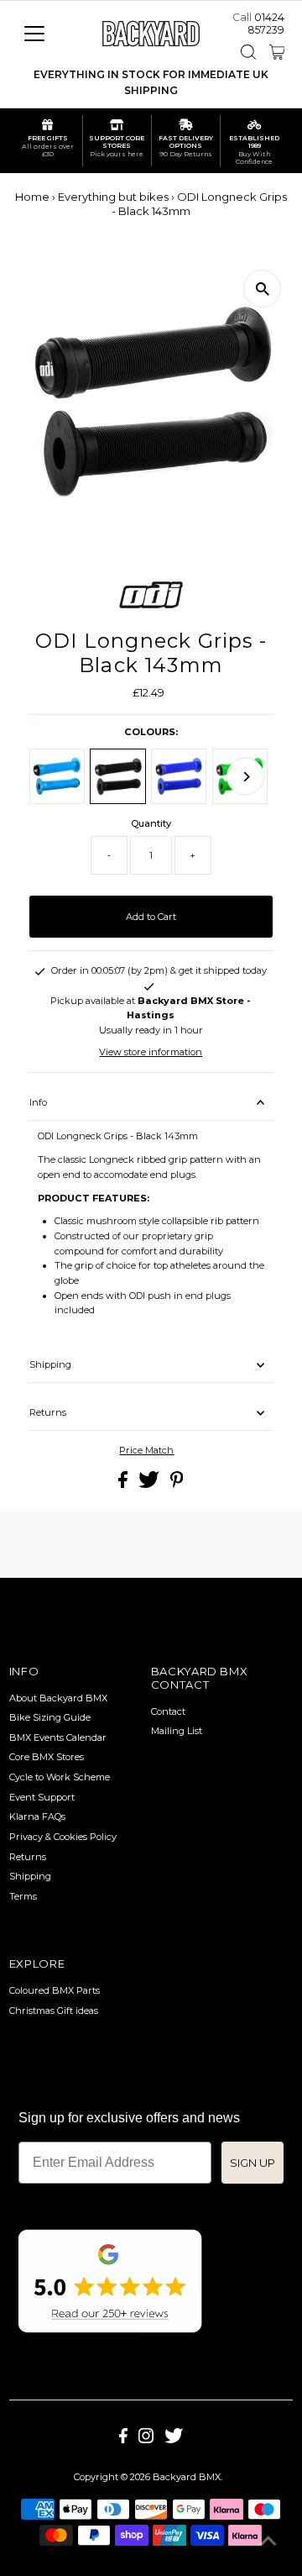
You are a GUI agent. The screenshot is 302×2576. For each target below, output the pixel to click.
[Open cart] (277, 52)
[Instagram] (146, 2440)
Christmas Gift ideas (54, 2011)
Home (32, 197)
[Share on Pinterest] (177, 1485)
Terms (23, 1896)
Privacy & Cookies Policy (63, 1837)
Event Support (42, 1797)
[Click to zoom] (262, 289)
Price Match (146, 1451)
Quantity (151, 823)
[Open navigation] (45, 34)
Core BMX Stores (47, 1757)
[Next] (245, 777)
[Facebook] (123, 2440)
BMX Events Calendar (58, 1737)
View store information (151, 1052)
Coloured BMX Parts (55, 1990)
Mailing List (177, 1731)
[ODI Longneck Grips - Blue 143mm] (179, 776)
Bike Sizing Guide (50, 1717)
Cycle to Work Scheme (60, 1777)
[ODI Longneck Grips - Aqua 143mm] (57, 776)
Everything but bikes (113, 197)
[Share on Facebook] (124, 1485)
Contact (168, 1711)
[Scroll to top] (268, 2542)
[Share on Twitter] (150, 1485)
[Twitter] (174, 2440)
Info (38, 1102)
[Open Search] (248, 52)
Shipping (50, 1364)
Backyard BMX (187, 2477)
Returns (48, 1412)
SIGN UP (253, 2163)
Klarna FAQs (37, 1816)
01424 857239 (266, 24)
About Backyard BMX (58, 1698)
